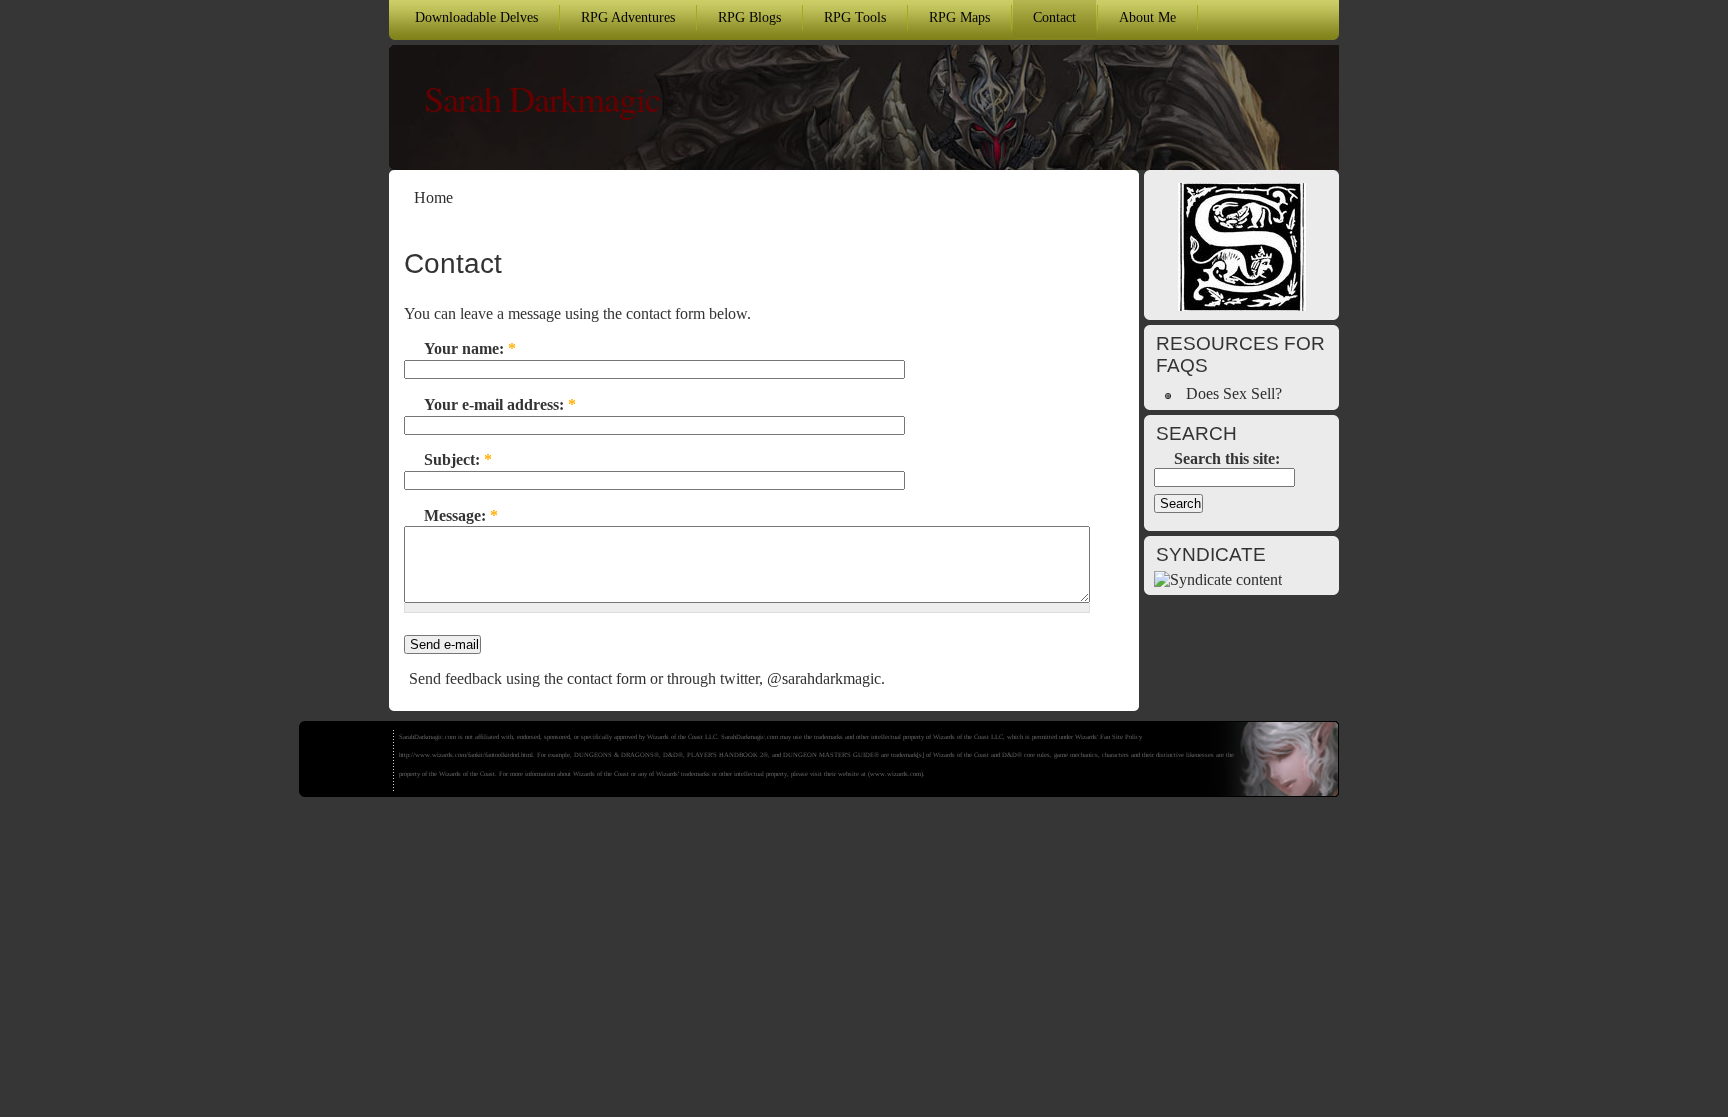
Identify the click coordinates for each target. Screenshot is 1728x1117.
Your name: (470, 348)
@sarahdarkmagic (824, 678)
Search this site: (1227, 458)
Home (433, 197)
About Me (1147, 17)
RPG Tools (855, 17)
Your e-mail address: (500, 404)
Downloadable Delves (476, 17)
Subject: (458, 459)
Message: (461, 515)
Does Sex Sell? (1234, 393)
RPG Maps (959, 17)
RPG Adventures (628, 17)
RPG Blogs (749, 17)
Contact (1054, 17)
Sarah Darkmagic (542, 98)
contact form (606, 678)
